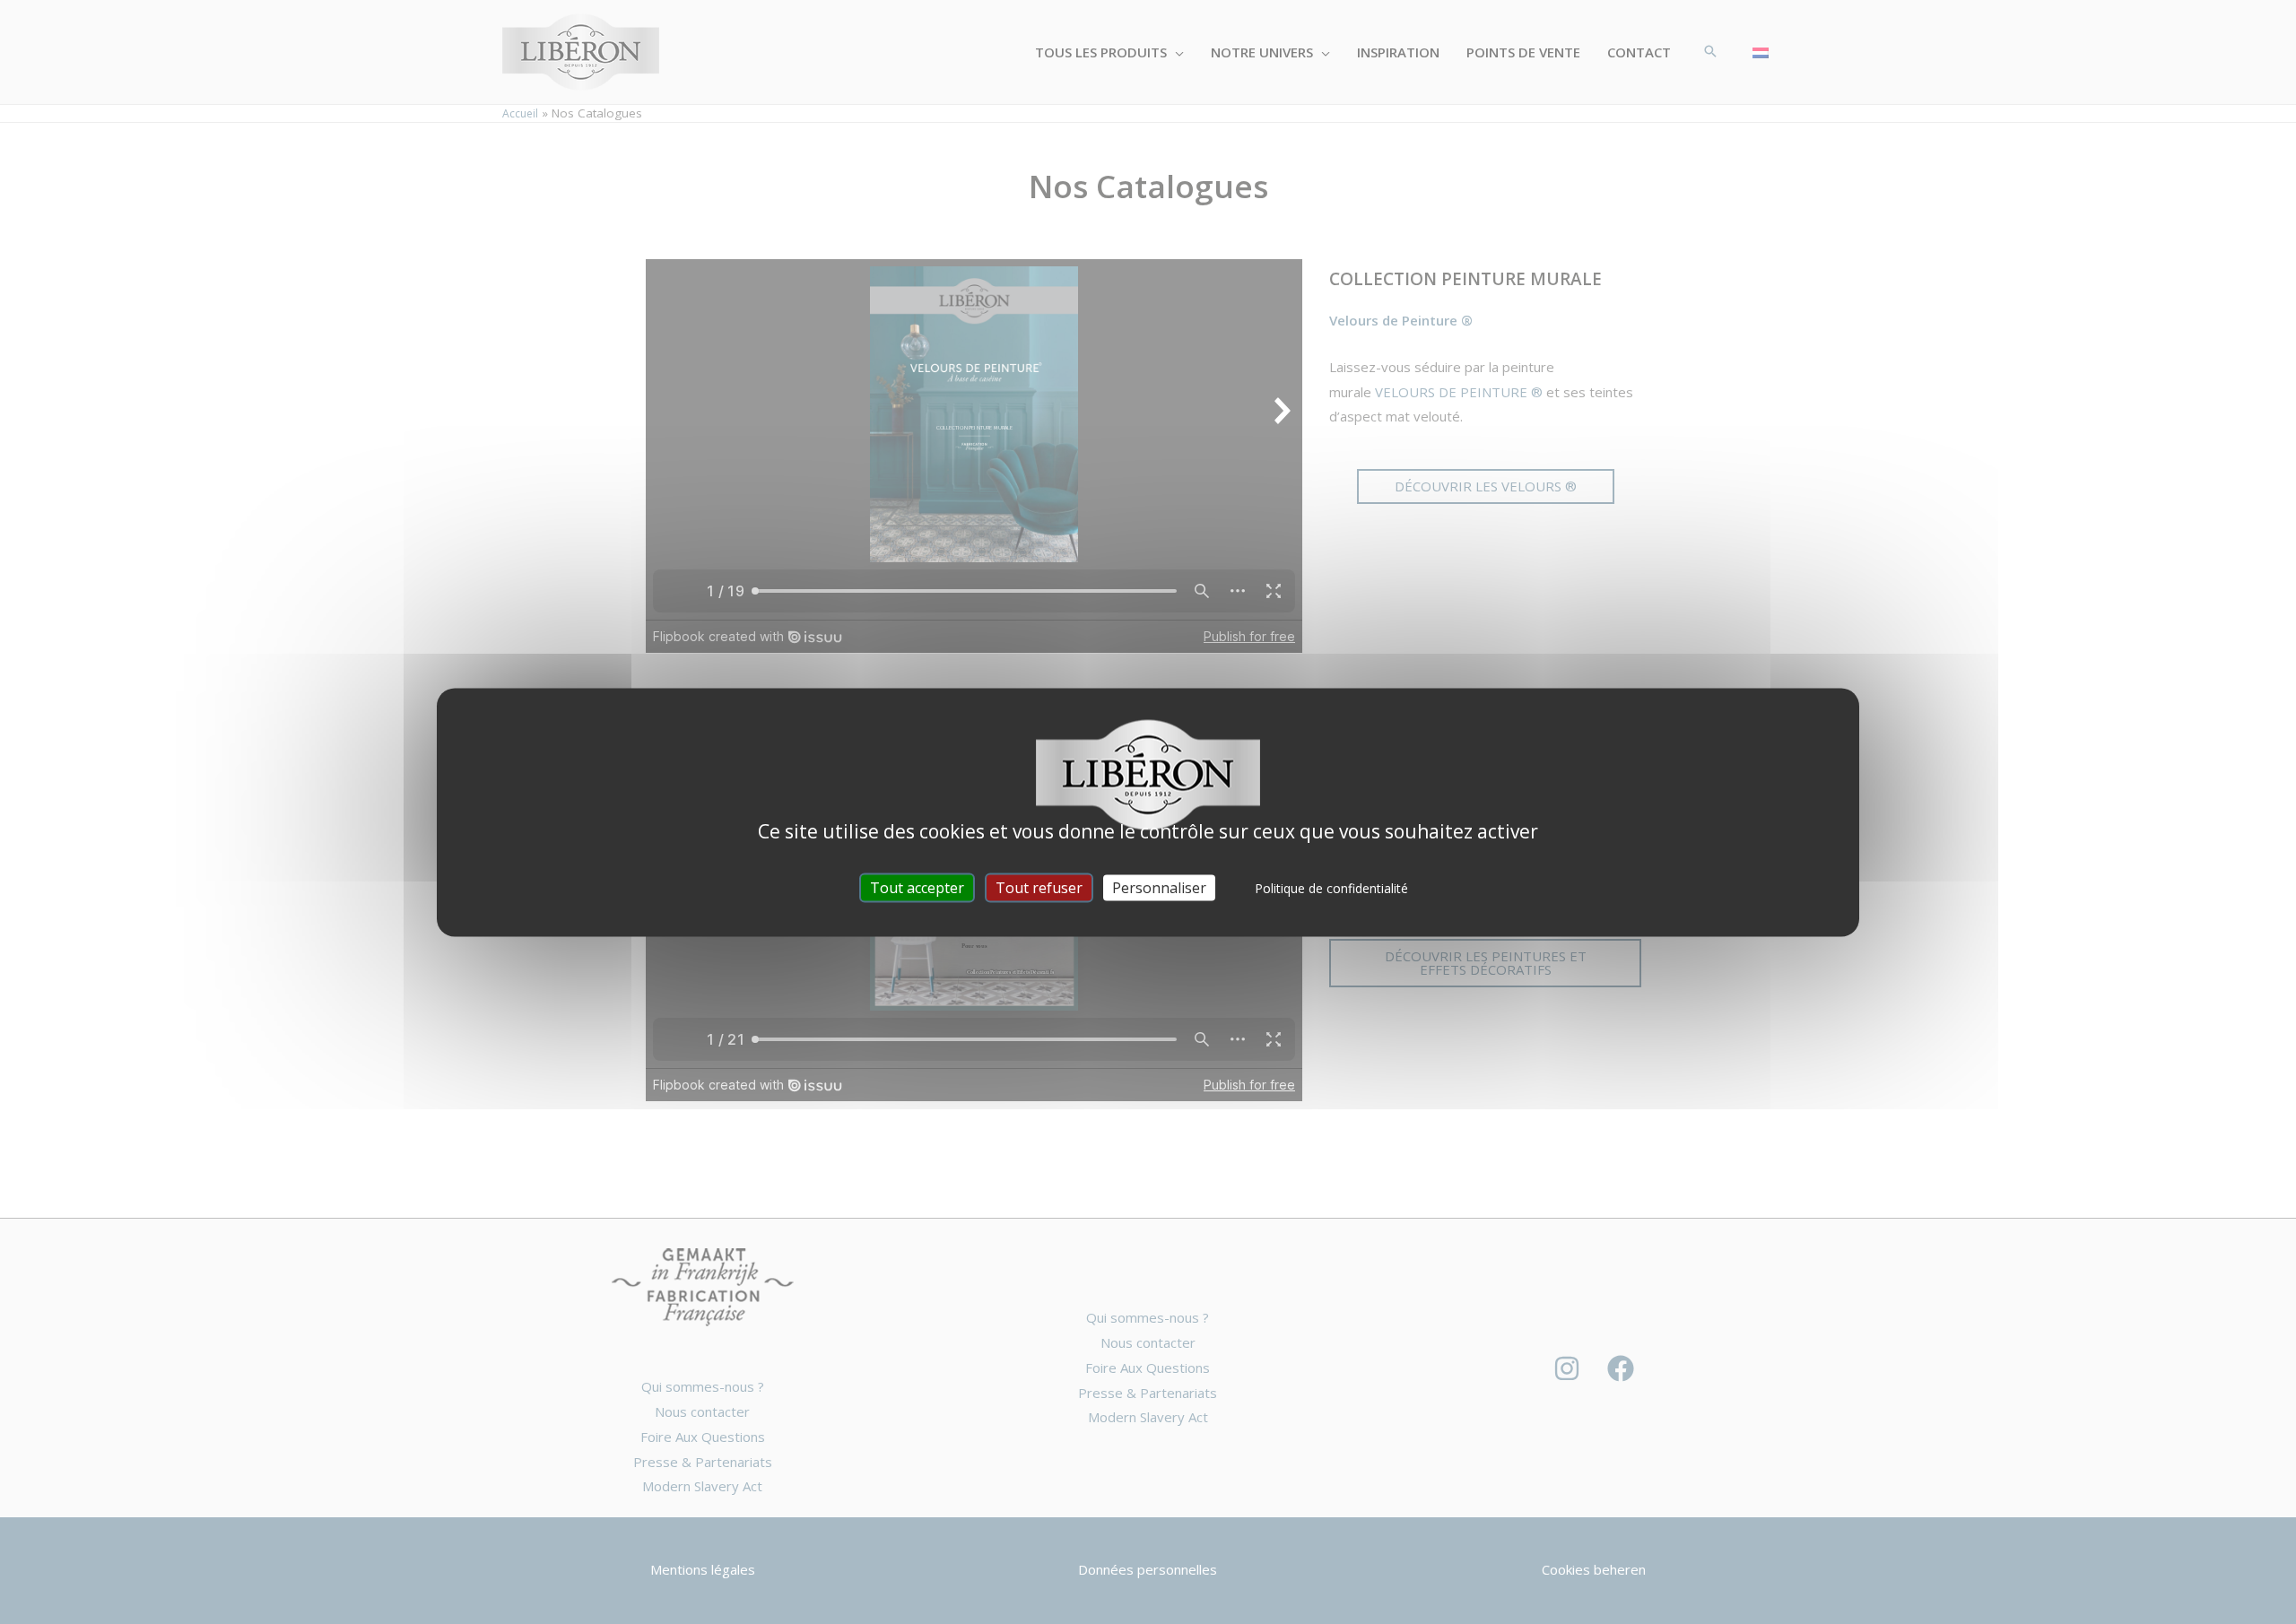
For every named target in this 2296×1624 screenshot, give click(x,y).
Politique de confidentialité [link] (1331, 887)
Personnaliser (1159, 887)
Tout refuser (1039, 887)
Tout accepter (917, 887)
